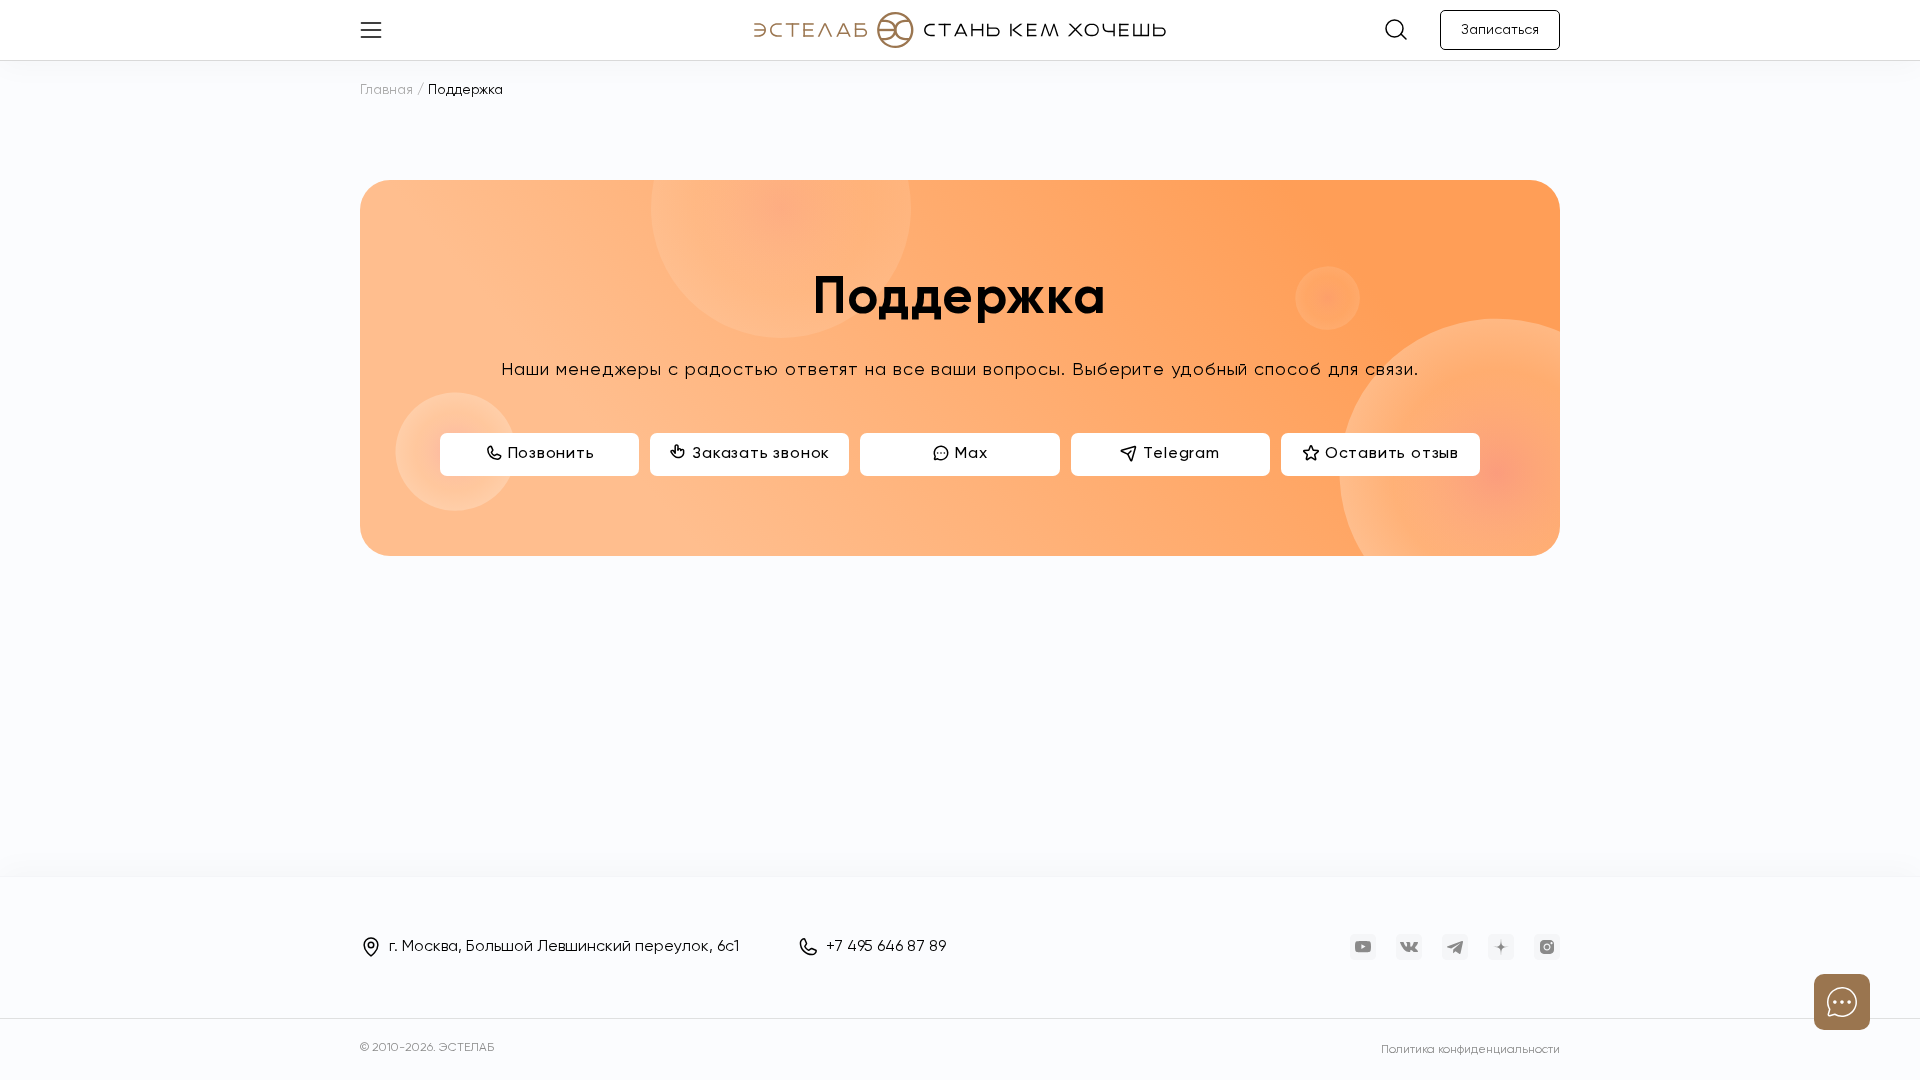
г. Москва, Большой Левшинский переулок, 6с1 (564, 947)
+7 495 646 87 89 (886, 947)
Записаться (1500, 30)
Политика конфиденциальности (1470, 1050)
